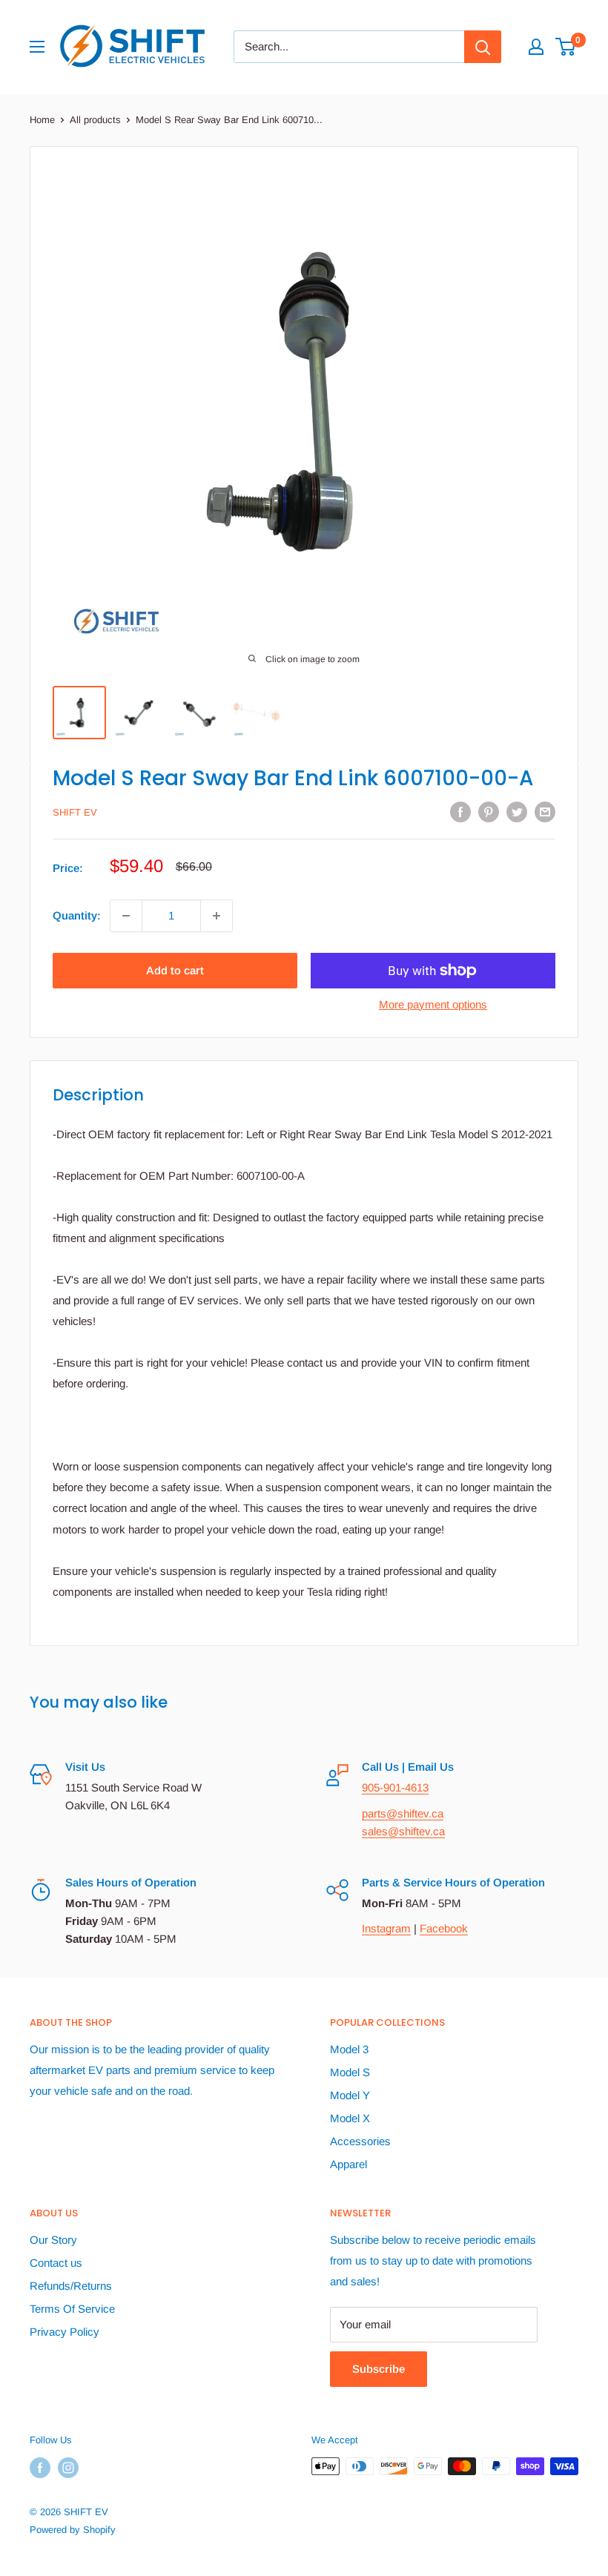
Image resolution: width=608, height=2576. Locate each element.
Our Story (53, 2240)
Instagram (386, 1928)
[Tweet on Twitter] (517, 812)
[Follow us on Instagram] (68, 2468)
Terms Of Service (72, 2309)
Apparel (348, 2164)
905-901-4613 (395, 1787)
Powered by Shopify (73, 2530)
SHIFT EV (75, 812)
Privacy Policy (65, 2332)
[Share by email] (545, 812)
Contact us (56, 2263)
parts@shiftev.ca (403, 1813)
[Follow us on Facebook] (40, 2468)
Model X (350, 2118)
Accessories (360, 2141)
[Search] (483, 47)
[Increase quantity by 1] (217, 916)
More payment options (433, 1004)
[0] (566, 47)
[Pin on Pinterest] (489, 812)
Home (42, 120)
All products (95, 120)
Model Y (350, 2095)
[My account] (536, 47)
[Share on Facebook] (460, 812)
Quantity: (77, 915)
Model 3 (349, 2049)
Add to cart (175, 970)
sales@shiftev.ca (403, 1831)
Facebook (444, 1928)
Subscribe (379, 2369)
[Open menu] (37, 47)
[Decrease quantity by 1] (126, 916)
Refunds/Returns (71, 2286)
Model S (350, 2072)
